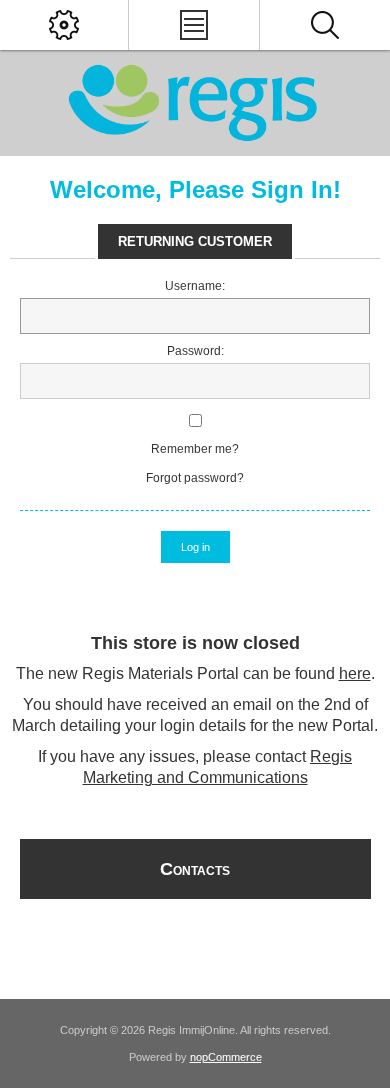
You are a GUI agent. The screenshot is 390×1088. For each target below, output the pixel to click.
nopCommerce (226, 1057)
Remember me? (195, 449)
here (355, 673)
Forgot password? (195, 478)
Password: (195, 351)
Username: (195, 286)
